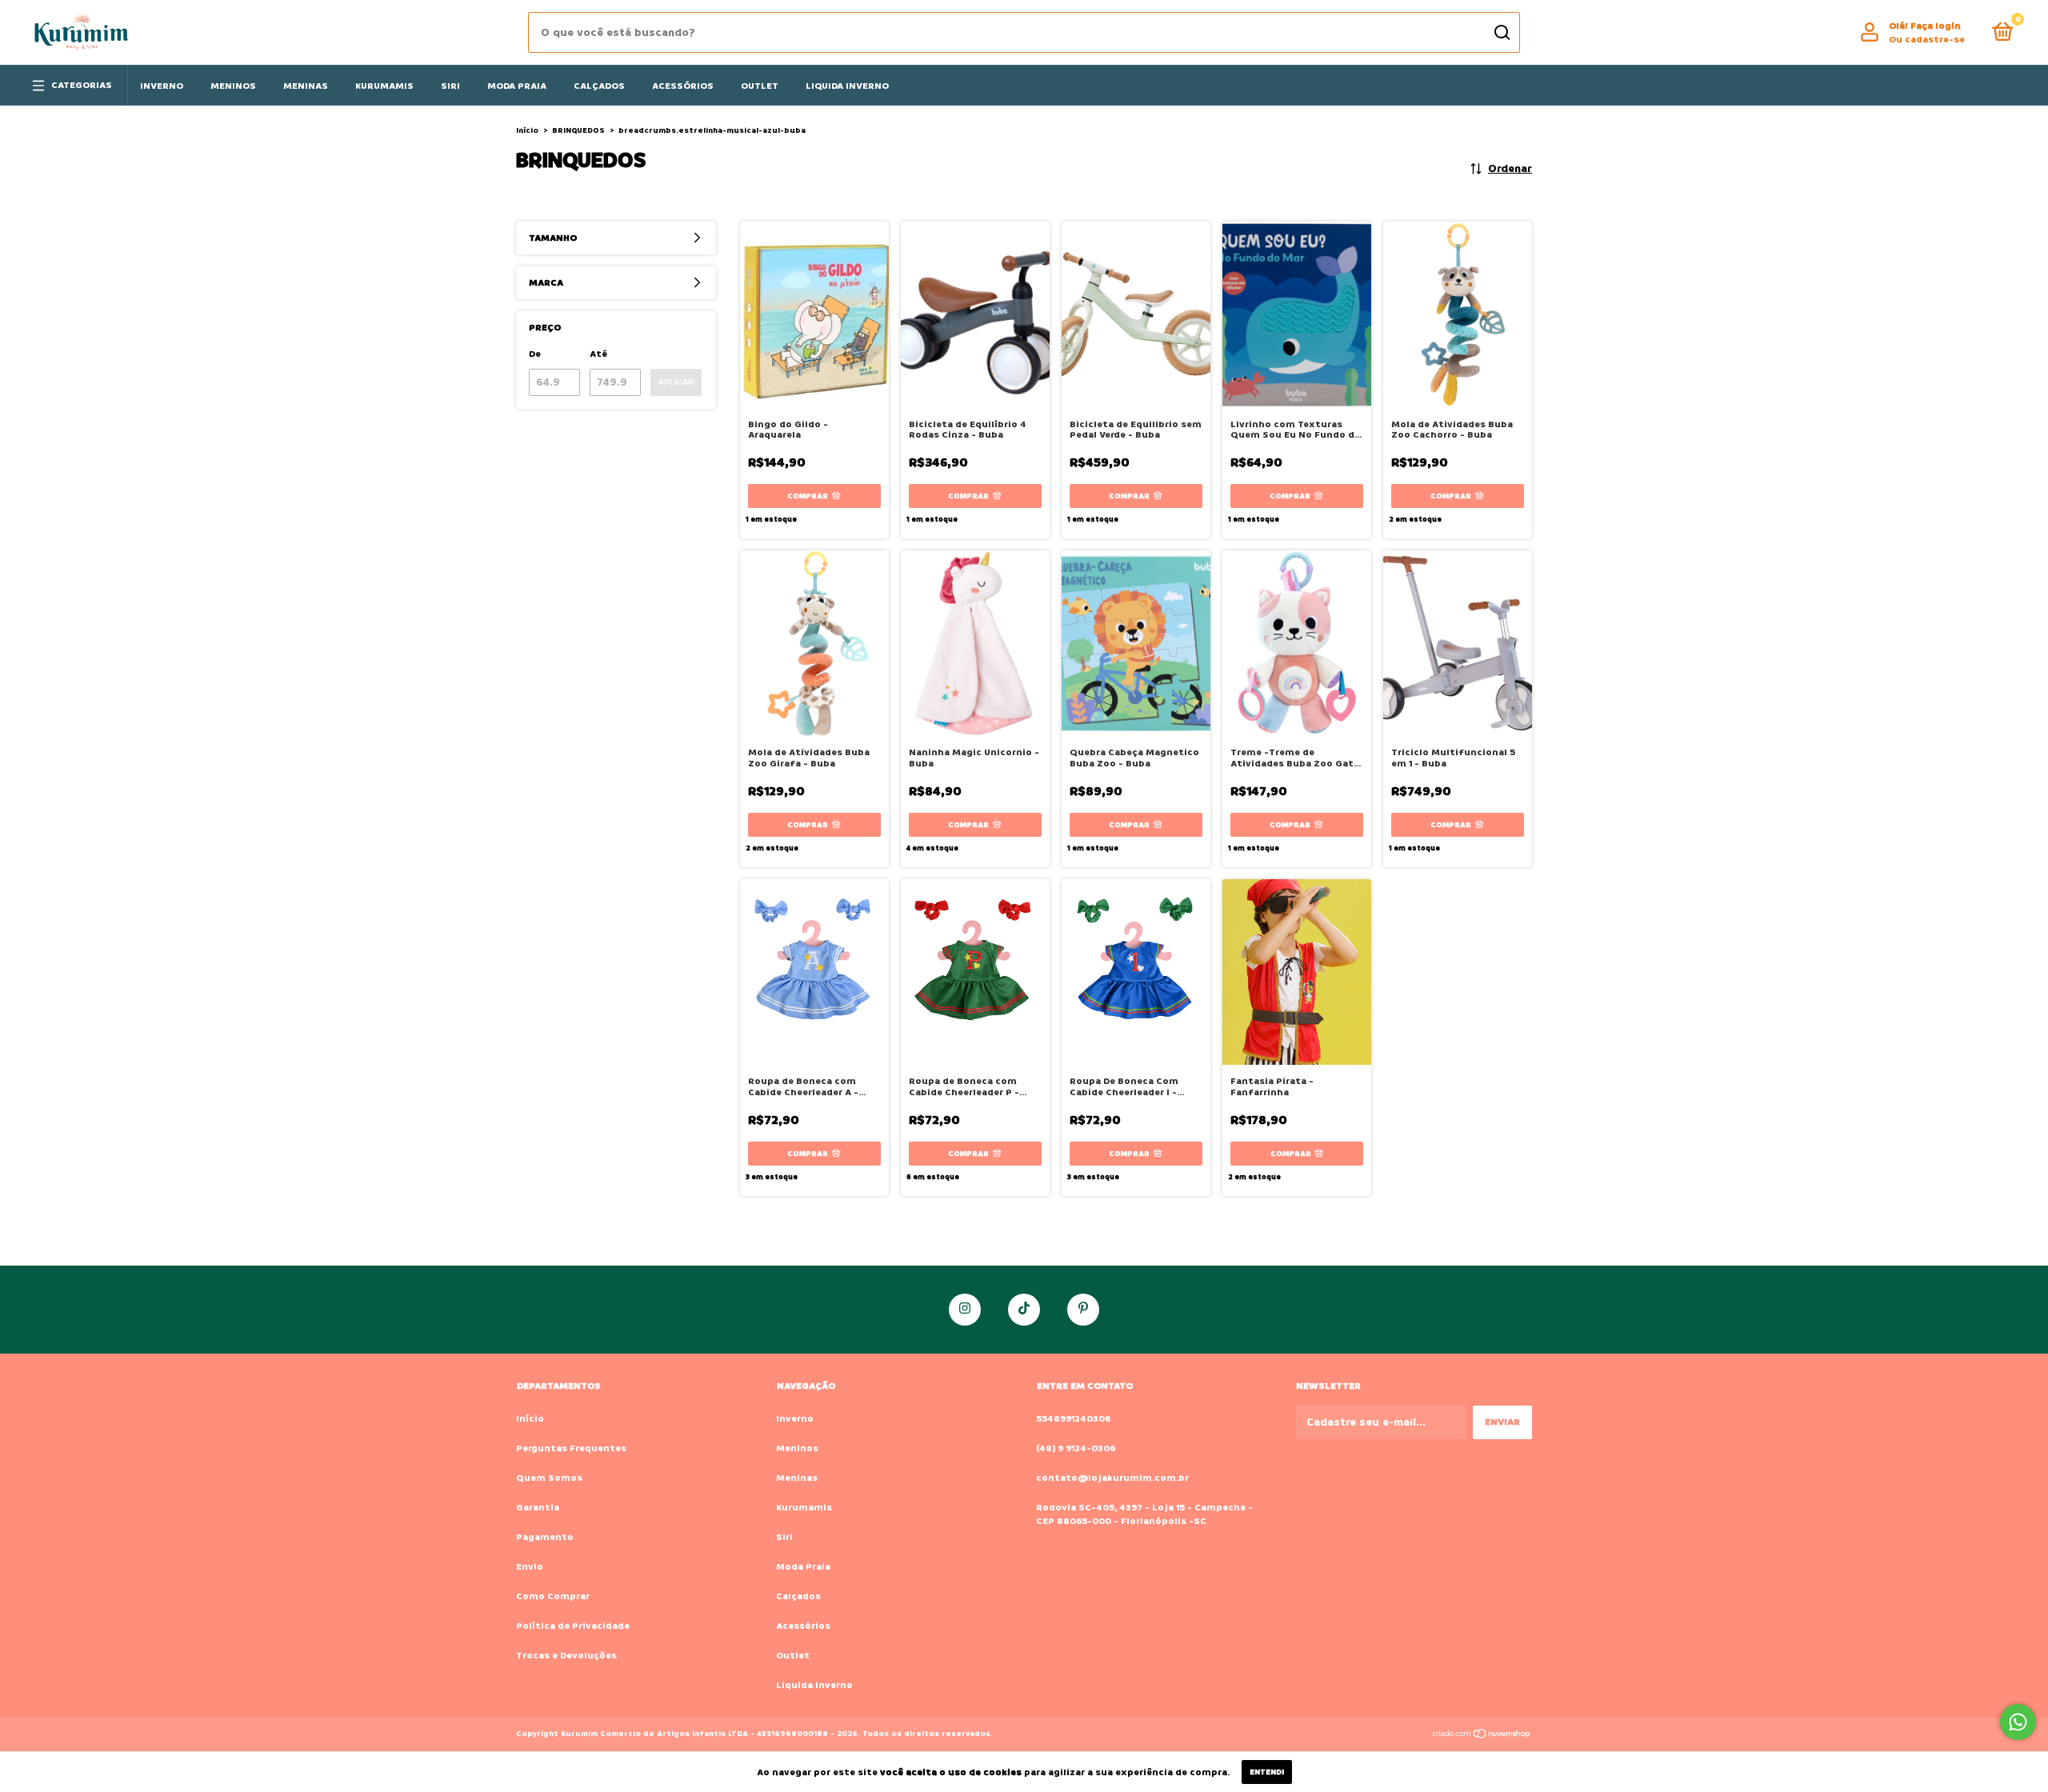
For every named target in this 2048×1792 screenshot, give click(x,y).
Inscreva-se (1123, 253)
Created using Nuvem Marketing (1123, 314)
